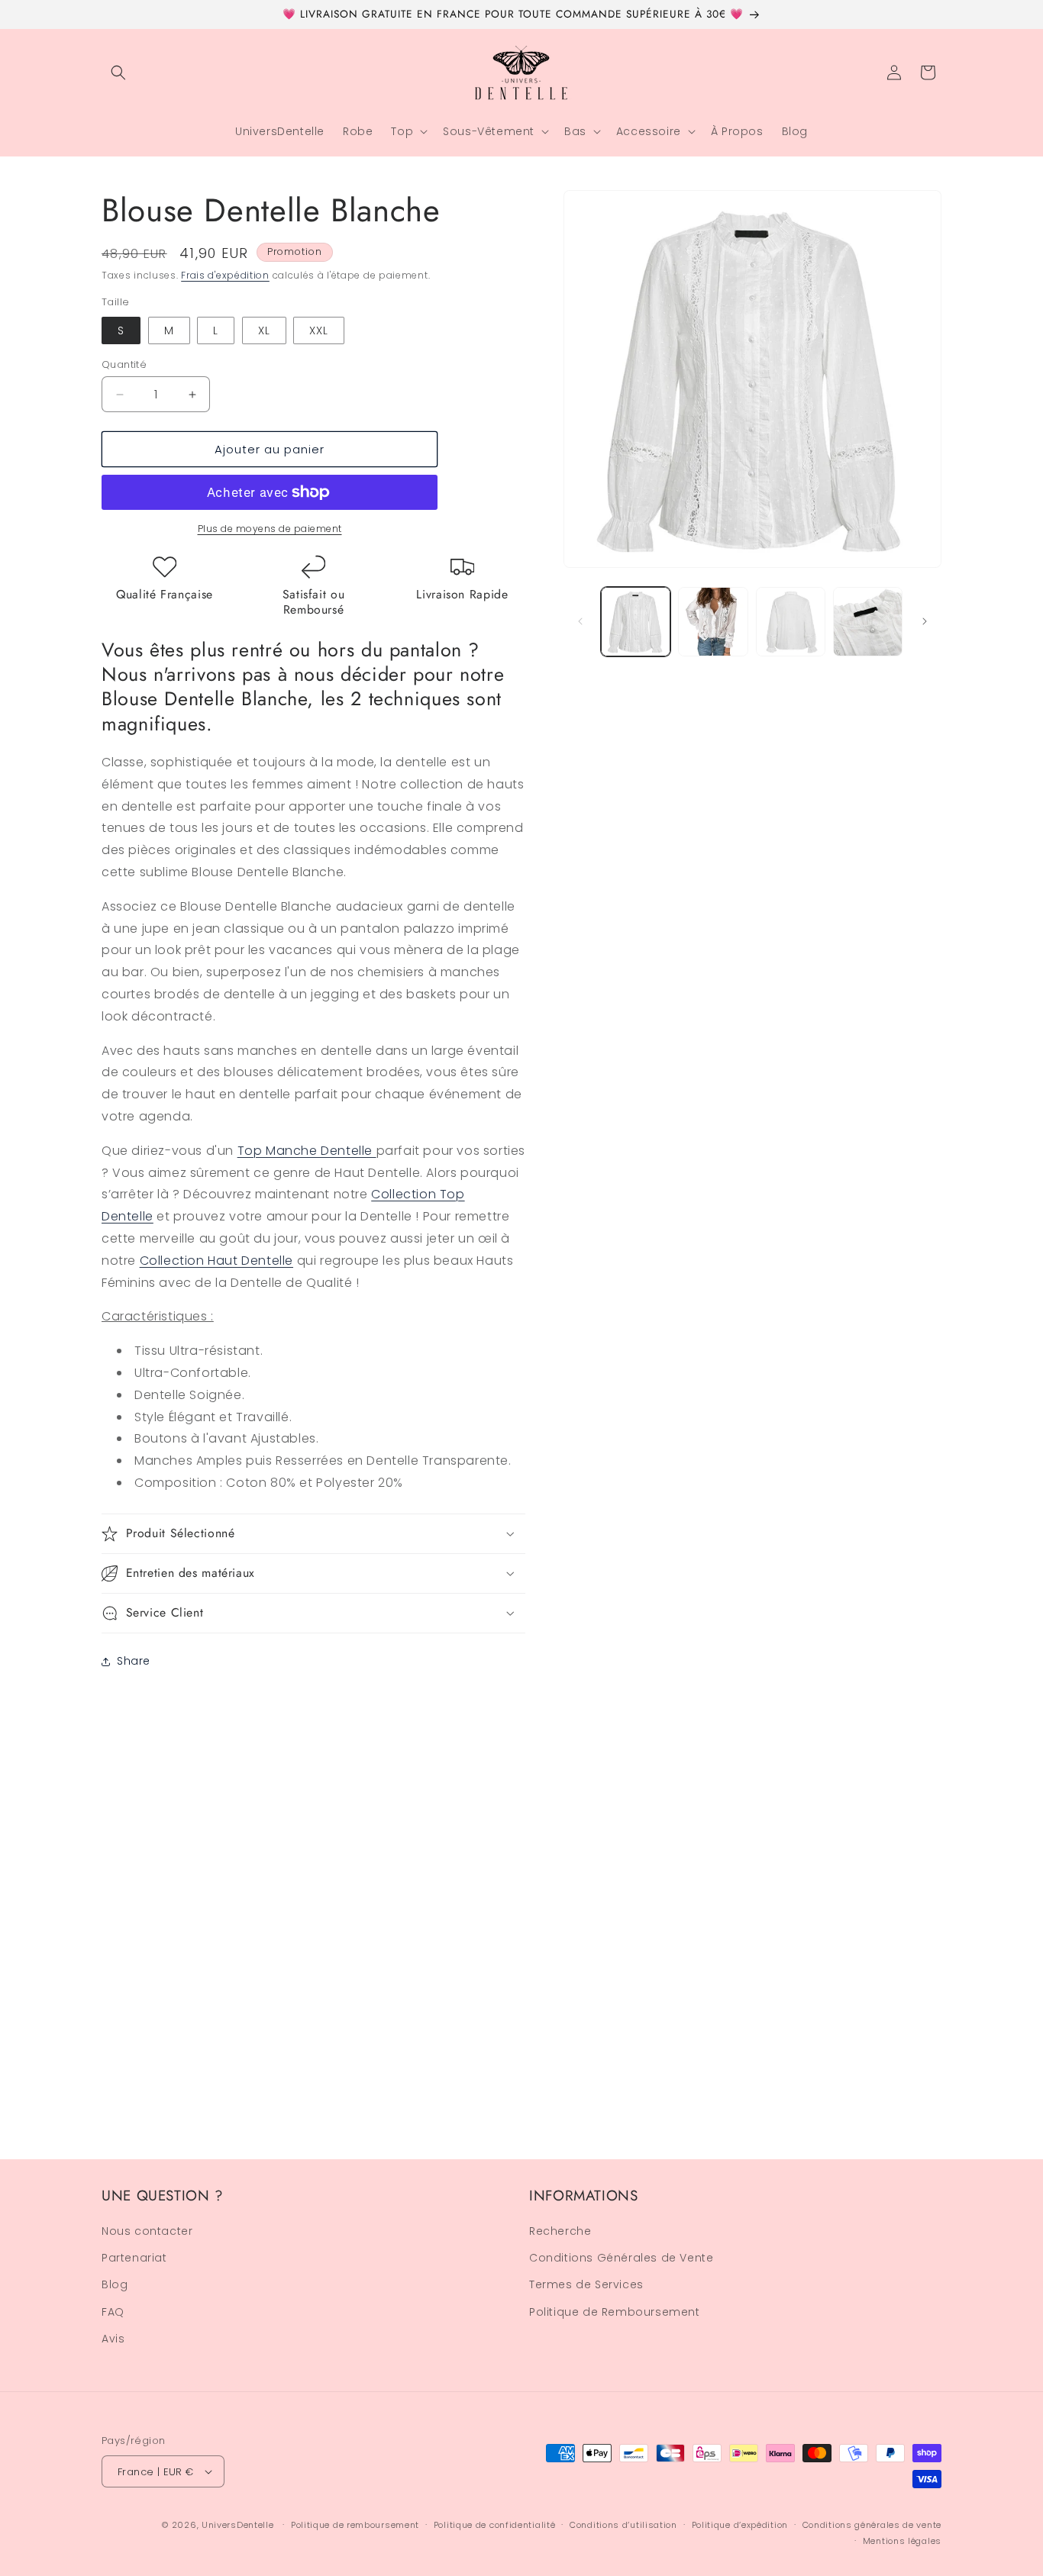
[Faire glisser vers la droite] (925, 621)
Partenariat (134, 2258)
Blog (115, 2285)
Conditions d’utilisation (623, 2525)
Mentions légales (902, 2540)
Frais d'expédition (225, 275)
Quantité (124, 364)
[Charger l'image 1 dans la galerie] (636, 622)
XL (264, 330)
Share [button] (134, 1661)
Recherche (560, 2232)
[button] (118, 73)
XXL (319, 330)
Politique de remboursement (355, 2525)
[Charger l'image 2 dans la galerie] (713, 622)
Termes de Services (586, 2285)
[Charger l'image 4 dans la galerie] (868, 622)
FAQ (113, 2312)
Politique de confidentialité (495, 2525)
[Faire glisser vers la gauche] (580, 621)
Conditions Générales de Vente (621, 2258)
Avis (113, 2339)
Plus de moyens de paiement (270, 529)
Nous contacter (147, 2232)
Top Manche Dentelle (307, 1151)
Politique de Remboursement (615, 2312)
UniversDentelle (238, 2525)
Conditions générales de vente (872, 2525)
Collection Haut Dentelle (216, 1261)
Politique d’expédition (740, 2525)
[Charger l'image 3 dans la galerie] (791, 622)
